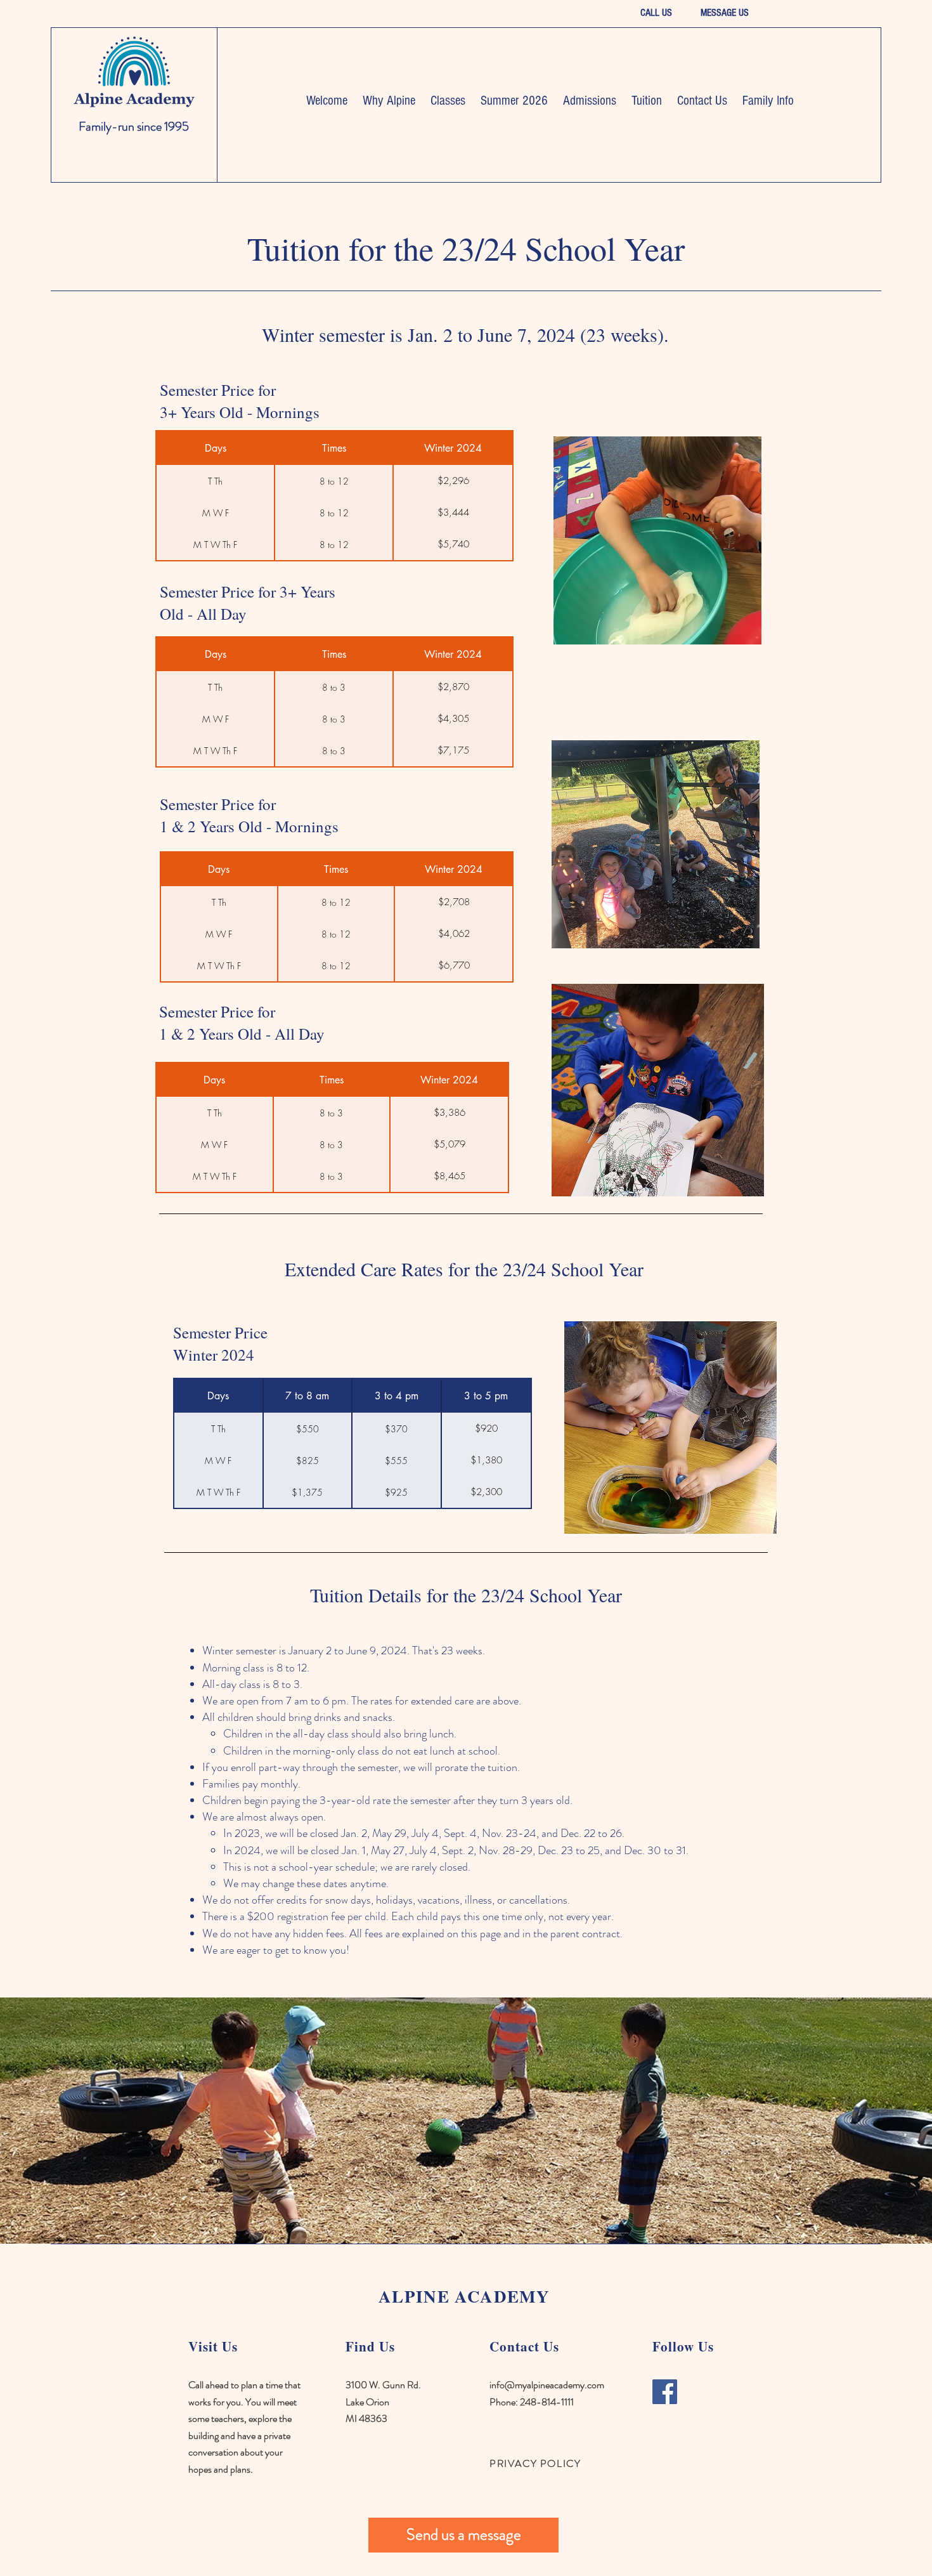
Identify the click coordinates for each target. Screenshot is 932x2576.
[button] (389, 101)
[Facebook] (665, 2392)
